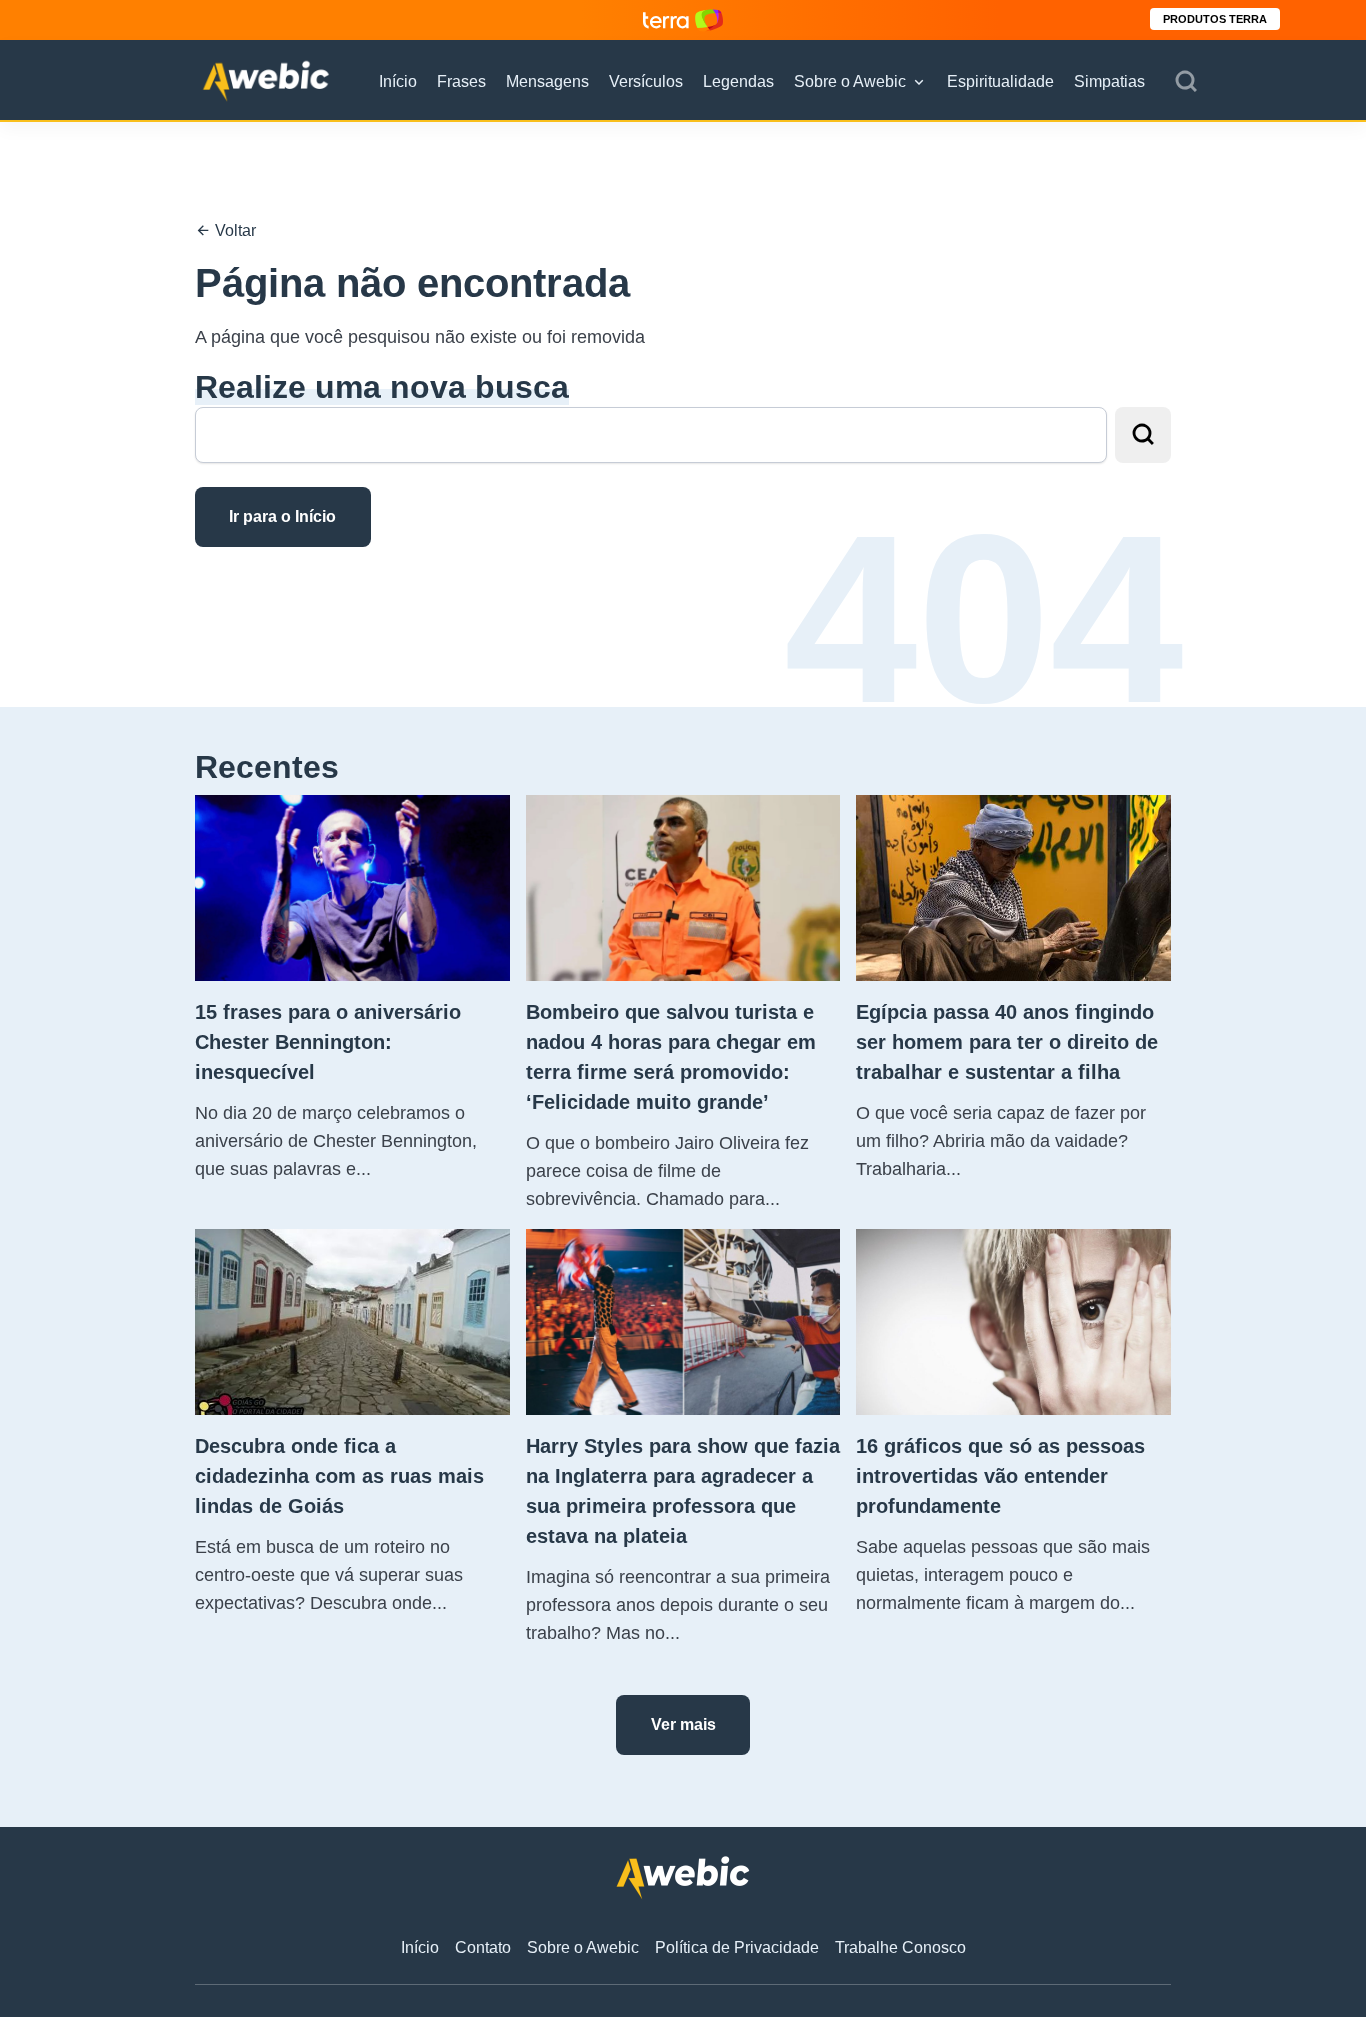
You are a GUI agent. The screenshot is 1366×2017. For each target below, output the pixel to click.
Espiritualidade (1000, 81)
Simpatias (1109, 81)
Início (398, 81)
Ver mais (683, 1724)
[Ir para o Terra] (683, 19)
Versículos (646, 81)
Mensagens (547, 81)
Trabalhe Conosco (900, 1947)
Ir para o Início (282, 516)
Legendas (738, 81)
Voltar (233, 230)
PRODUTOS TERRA (1215, 19)
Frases (461, 81)
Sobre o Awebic (850, 81)
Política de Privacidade (737, 1947)
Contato (483, 1947)
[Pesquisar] (1186, 82)
